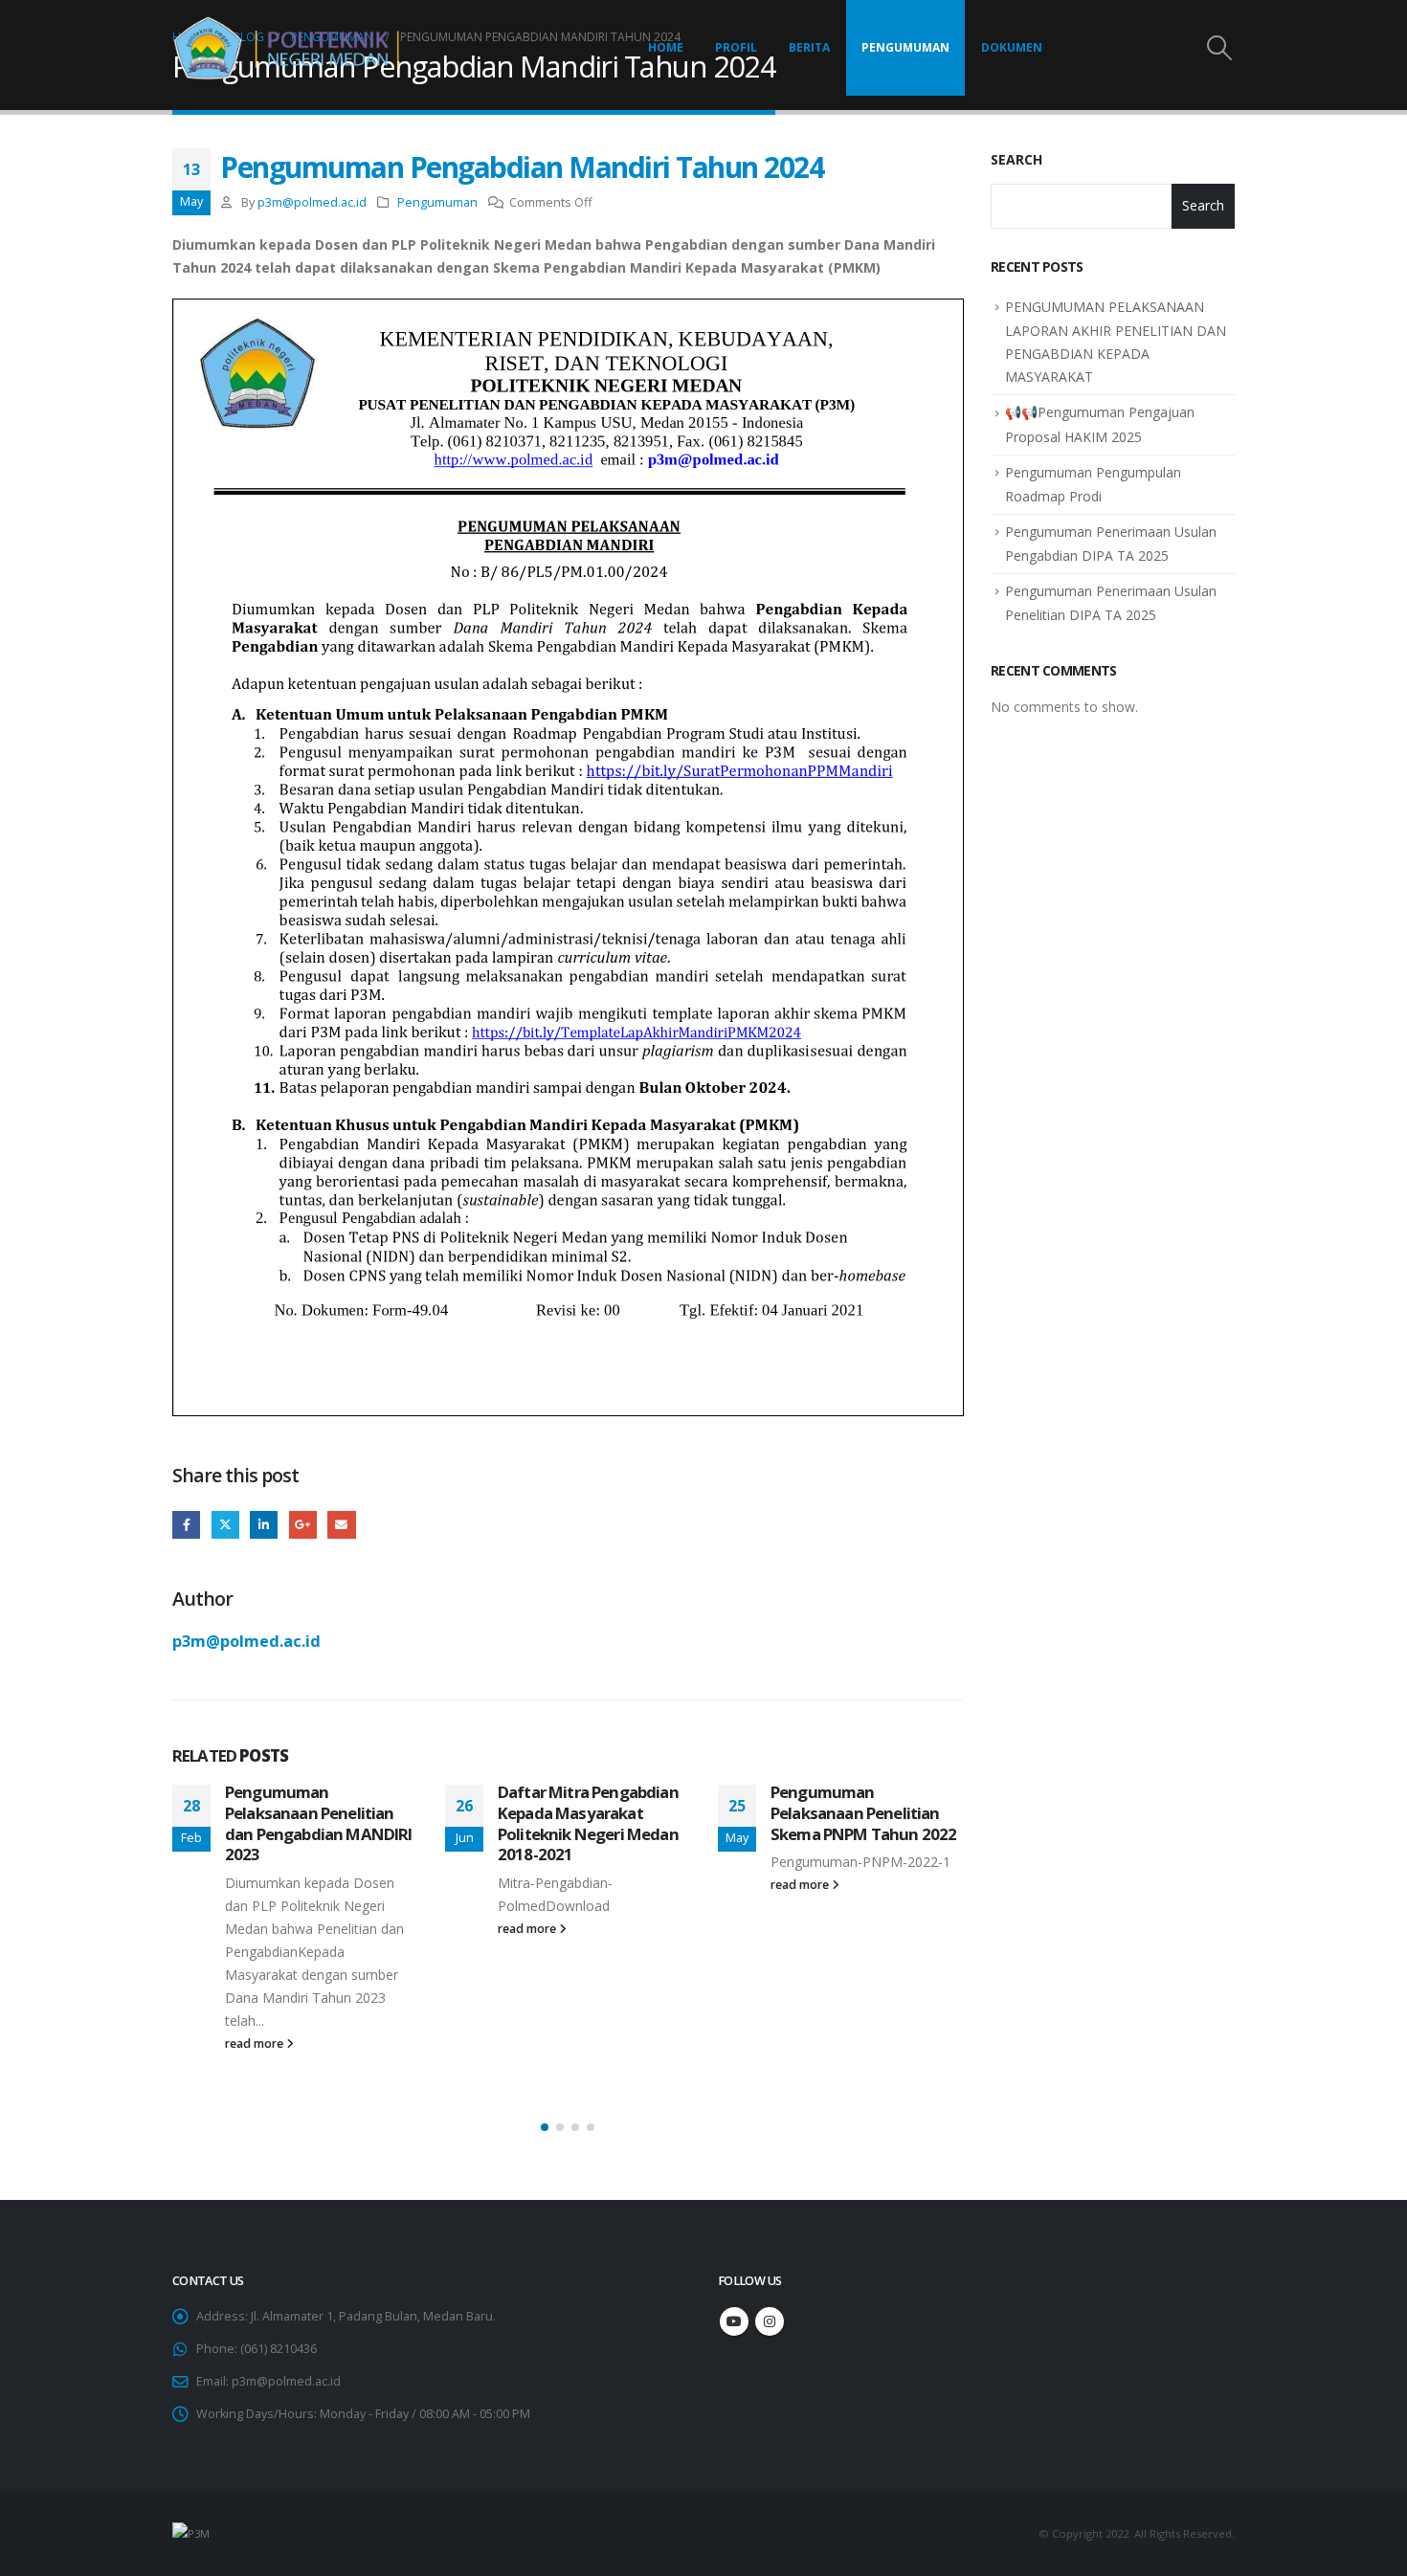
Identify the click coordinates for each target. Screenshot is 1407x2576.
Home (666, 47)
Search (1016, 159)
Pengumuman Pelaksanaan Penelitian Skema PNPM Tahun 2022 (863, 1813)
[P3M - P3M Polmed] (292, 48)
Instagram (770, 2321)
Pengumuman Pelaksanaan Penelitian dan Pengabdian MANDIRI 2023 (319, 1823)
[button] (545, 2127)
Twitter (225, 1525)
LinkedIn (264, 1525)
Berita (809, 47)
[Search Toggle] (1220, 48)
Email (341, 1525)
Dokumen (1012, 47)
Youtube (734, 2321)
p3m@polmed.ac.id (312, 202)
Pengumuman (905, 47)
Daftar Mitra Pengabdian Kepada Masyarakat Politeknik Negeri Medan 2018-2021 (588, 1823)
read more (256, 2043)
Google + (303, 1525)
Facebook (186, 1525)
